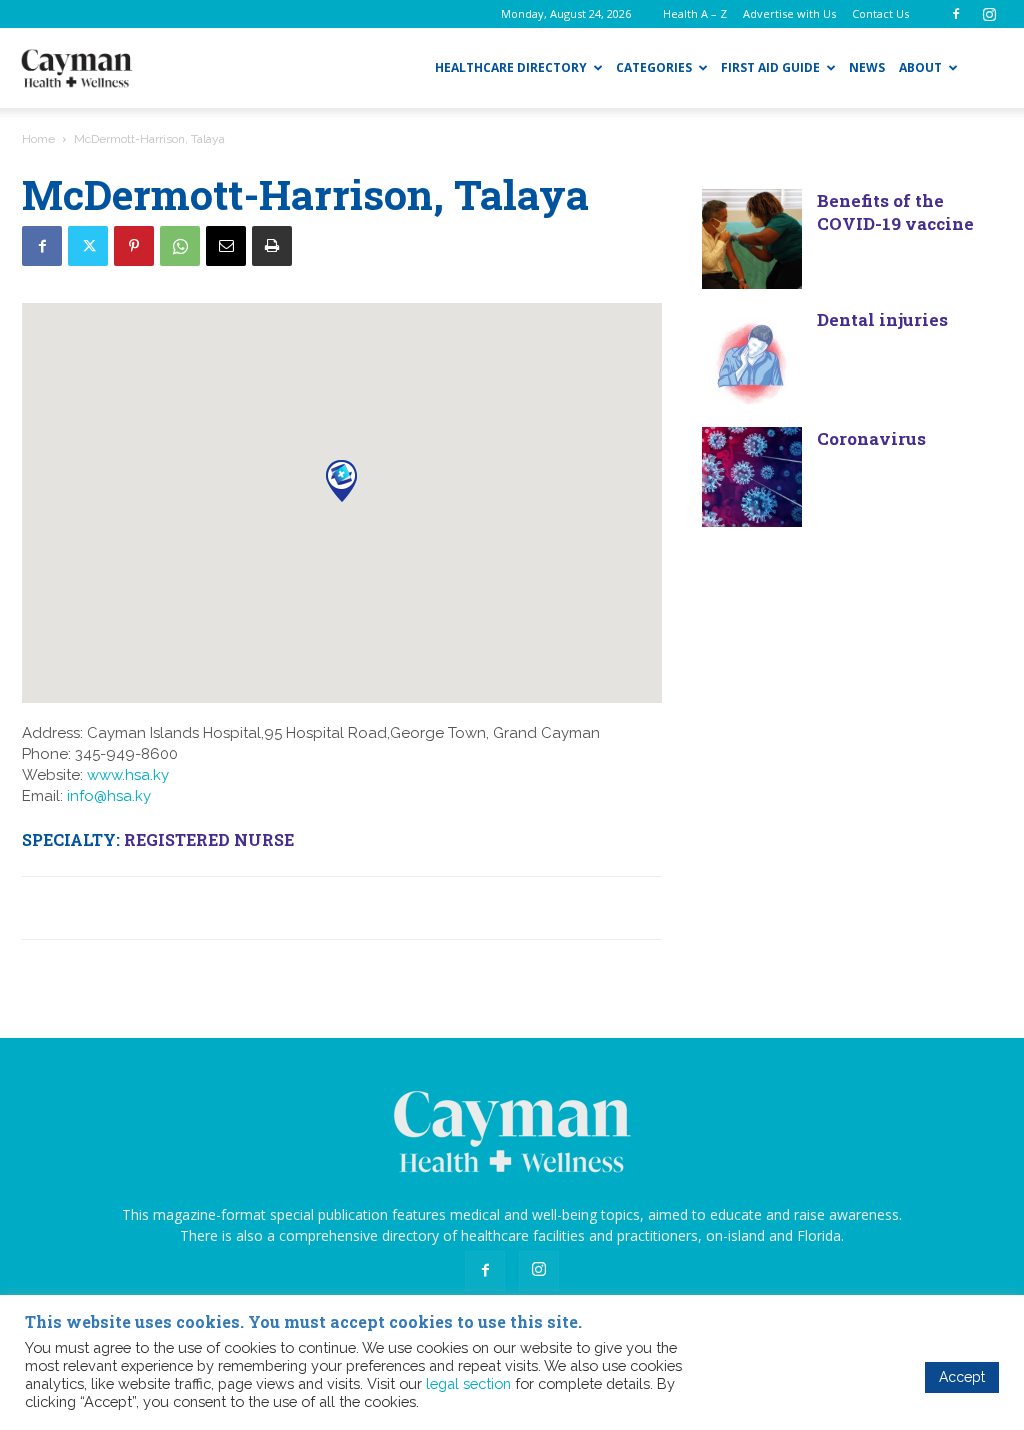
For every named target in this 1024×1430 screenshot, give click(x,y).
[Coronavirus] (752, 477)
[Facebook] (956, 14)
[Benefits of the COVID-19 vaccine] (752, 239)
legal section (468, 1383)
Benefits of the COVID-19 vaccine (895, 212)
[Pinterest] (134, 246)
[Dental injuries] (752, 358)
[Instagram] (989, 14)
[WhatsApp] (180, 246)
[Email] (226, 246)
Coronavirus (871, 438)
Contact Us (880, 13)
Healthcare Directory (511, 67)
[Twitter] (88, 246)
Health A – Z (695, 13)
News (867, 67)
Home (38, 139)
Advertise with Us (789, 13)
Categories (654, 67)
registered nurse (209, 839)
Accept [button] (962, 1377)
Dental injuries (882, 319)
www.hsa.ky (128, 775)
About (920, 67)
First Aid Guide (770, 67)
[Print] (272, 246)
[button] (341, 480)
